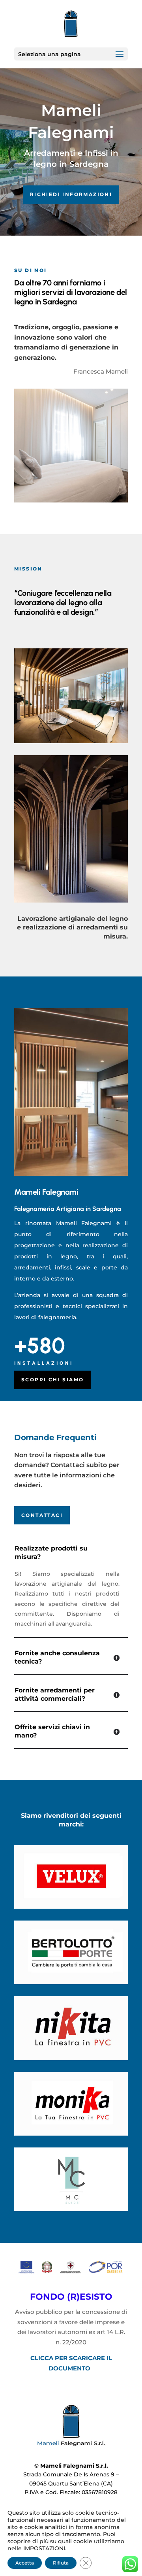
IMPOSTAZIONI (44, 2548)
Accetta (25, 2563)
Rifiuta (61, 2563)
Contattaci (42, 1515)
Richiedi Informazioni (71, 194)
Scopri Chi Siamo (52, 1380)
